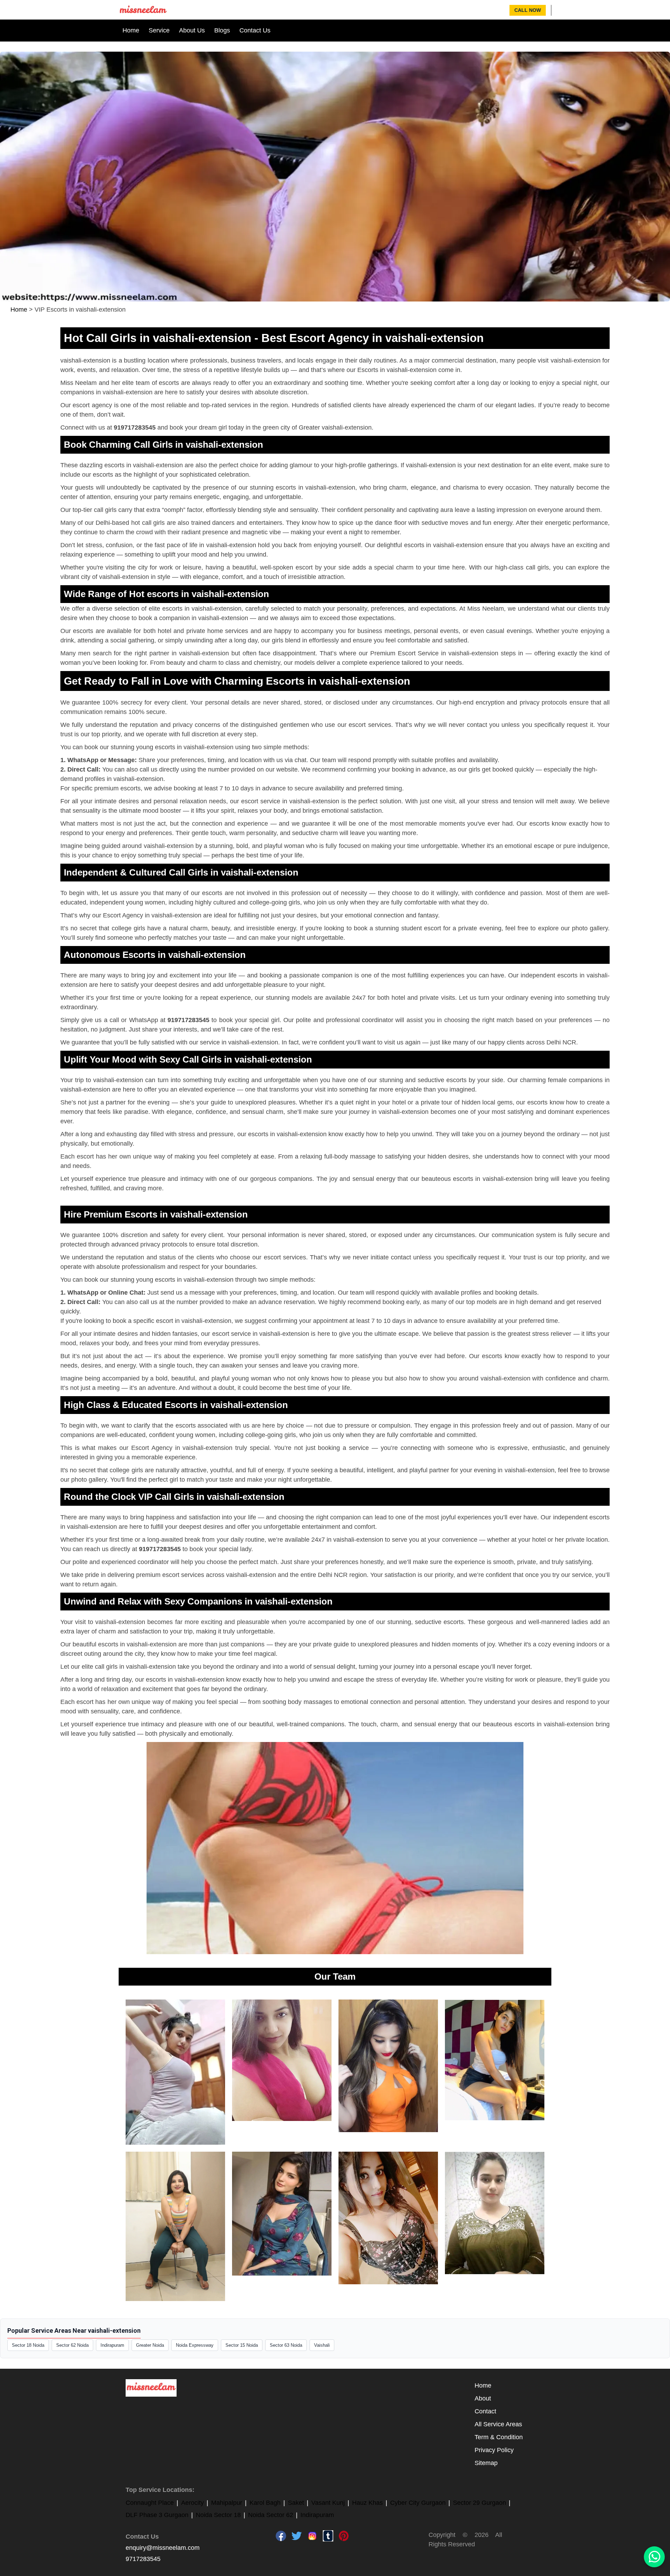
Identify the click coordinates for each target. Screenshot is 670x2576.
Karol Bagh (265, 2503)
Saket (296, 2503)
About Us (192, 30)
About (483, 2398)
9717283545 (143, 2559)
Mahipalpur (227, 2503)
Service (159, 30)
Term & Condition (499, 2437)
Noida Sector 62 (271, 2515)
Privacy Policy (494, 2450)
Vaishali (322, 2345)
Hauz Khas (367, 2503)
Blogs (222, 30)
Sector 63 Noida (286, 2345)
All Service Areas (498, 2424)
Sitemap (486, 2463)
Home (131, 30)
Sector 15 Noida (242, 2345)
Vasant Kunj (328, 2503)
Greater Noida (150, 2345)
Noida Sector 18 (218, 2515)
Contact (485, 2411)
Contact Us (255, 30)
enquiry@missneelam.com (163, 2548)
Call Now (528, 10)
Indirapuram (112, 2345)
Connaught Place (150, 2503)
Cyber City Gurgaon (418, 2503)
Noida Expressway (195, 2345)
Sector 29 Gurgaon (479, 2503)
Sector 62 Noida (72, 2345)
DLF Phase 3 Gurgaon (157, 2515)
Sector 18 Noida (28, 2345)
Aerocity (192, 2503)
